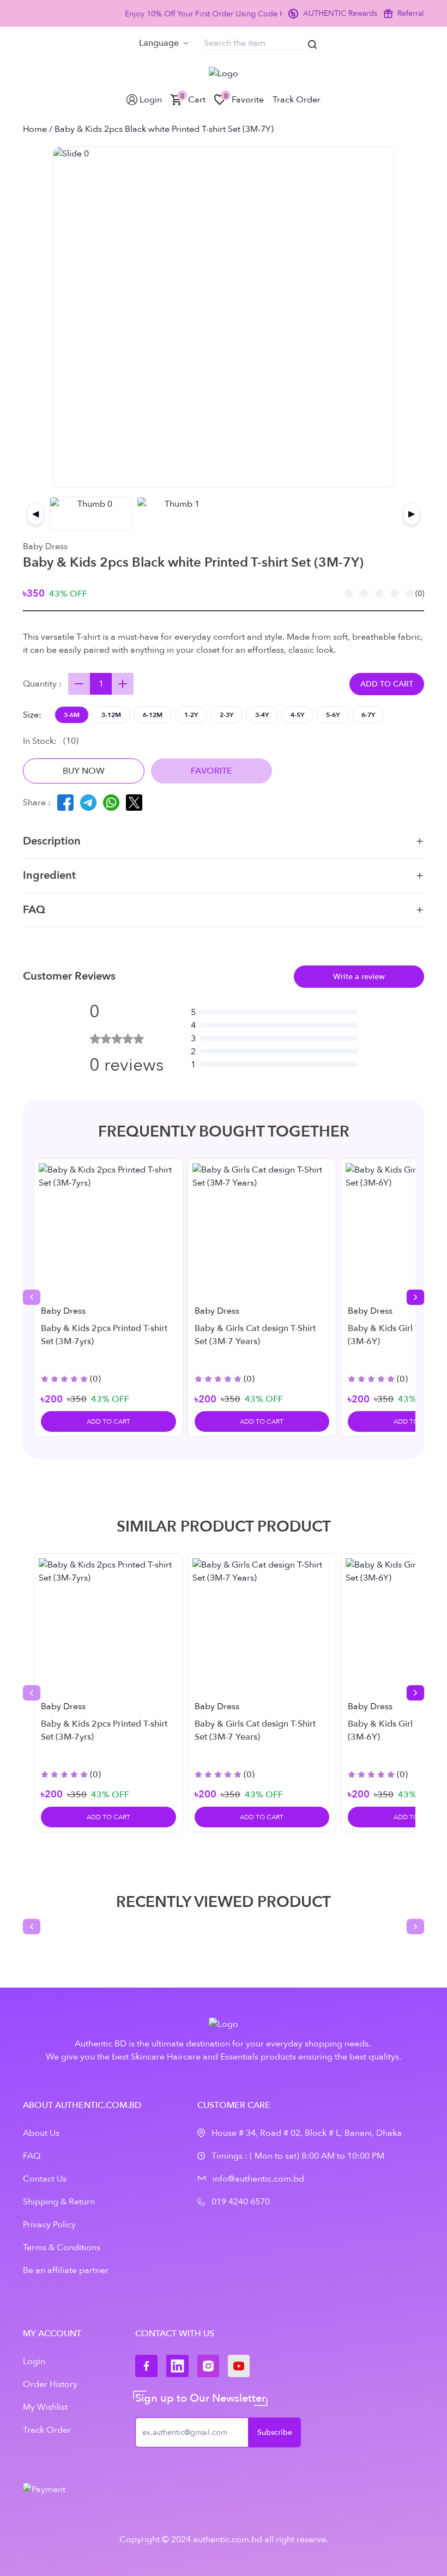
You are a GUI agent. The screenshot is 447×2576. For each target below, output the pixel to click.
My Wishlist (45, 2407)
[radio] (349, 594)
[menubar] (164, 43)
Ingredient (49, 875)
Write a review (359, 977)
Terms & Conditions (62, 2247)
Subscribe (275, 2432)
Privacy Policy (49, 2225)
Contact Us (45, 2179)
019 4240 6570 (241, 2202)
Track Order (47, 2430)
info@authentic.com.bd (258, 2179)
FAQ (34, 910)
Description (52, 841)
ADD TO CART (387, 684)
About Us (41, 2133)
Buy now (84, 771)
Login (34, 2361)
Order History (50, 2384)
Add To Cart (108, 1421)
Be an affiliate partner (66, 2270)
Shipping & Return (59, 2202)
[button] (72, 715)
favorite (212, 771)
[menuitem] (164, 43)
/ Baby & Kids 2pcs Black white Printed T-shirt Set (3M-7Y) (160, 129)
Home (35, 129)
